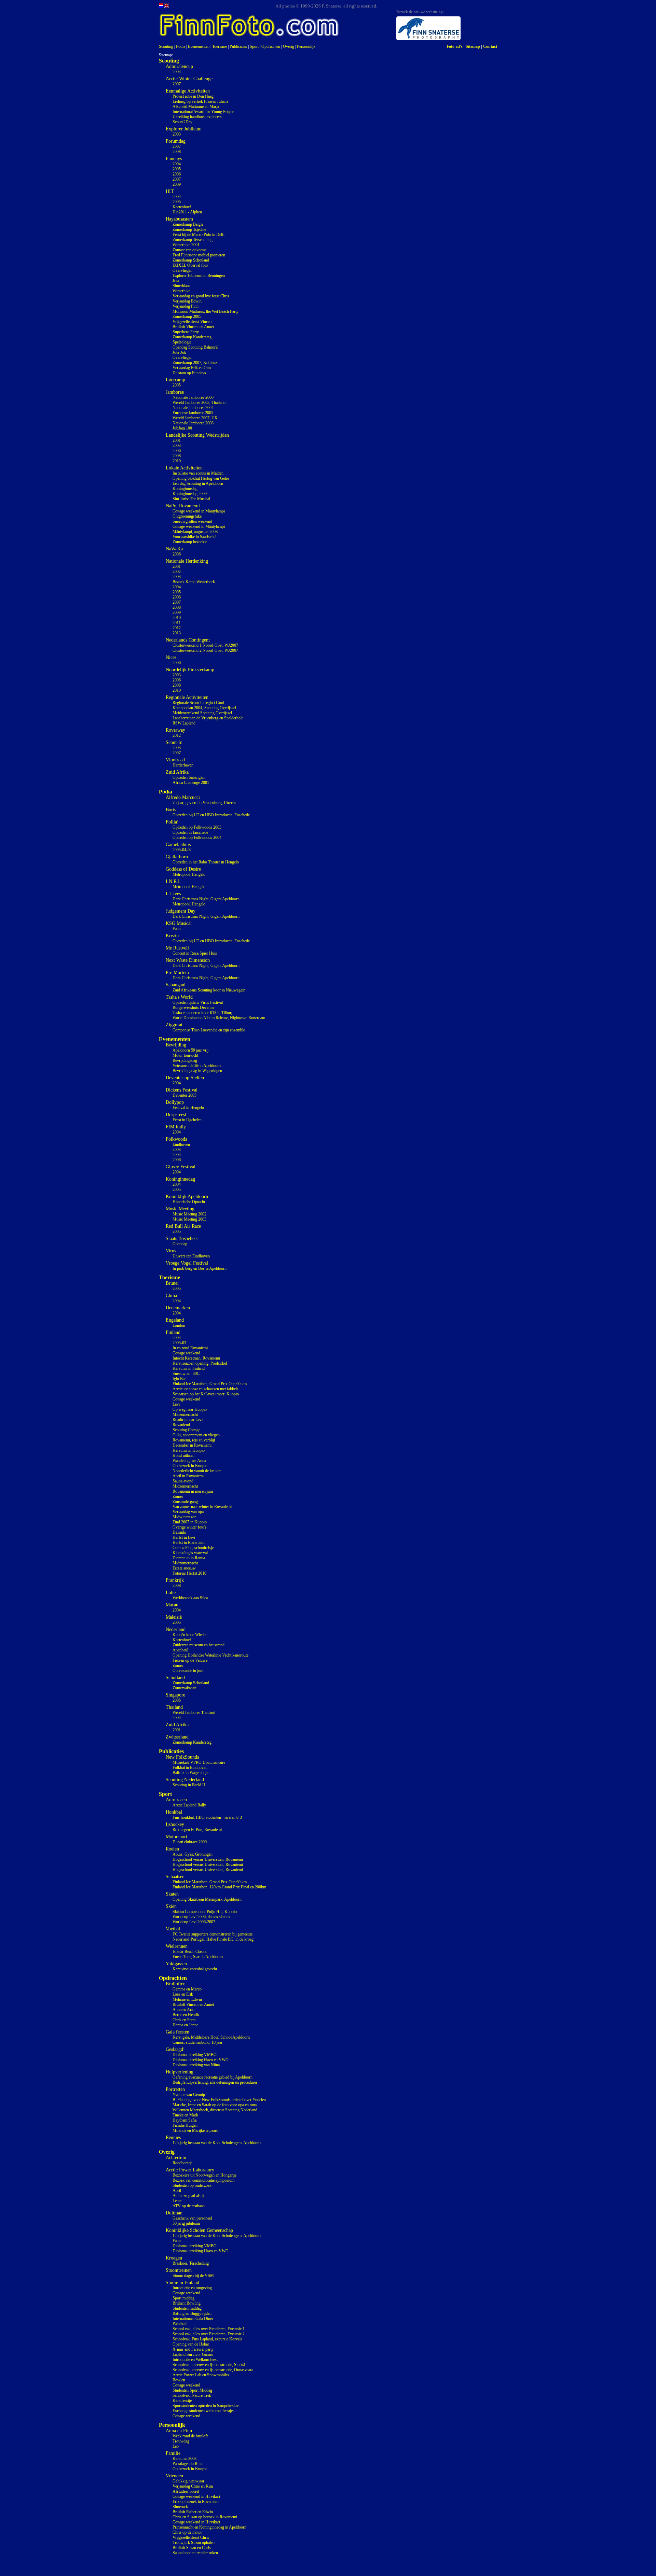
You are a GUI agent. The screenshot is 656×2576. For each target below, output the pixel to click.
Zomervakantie (184, 1688)
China (171, 1296)
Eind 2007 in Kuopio (190, 1522)
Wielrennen (177, 1946)
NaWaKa (174, 549)
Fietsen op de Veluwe (190, 1660)
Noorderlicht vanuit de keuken (197, 1471)
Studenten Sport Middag (192, 2390)
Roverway (175, 730)
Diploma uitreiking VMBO (195, 2055)
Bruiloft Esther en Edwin (193, 2512)
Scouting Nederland (185, 1780)
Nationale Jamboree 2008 (193, 423)
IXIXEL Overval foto (190, 265)
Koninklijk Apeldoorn (187, 1196)
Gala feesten (177, 2032)
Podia (181, 46)
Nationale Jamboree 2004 (193, 408)
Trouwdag (181, 2441)
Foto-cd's (455, 46)
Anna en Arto (183, 2010)
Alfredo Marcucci (183, 797)
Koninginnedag (185, 489)
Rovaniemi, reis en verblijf (194, 1440)
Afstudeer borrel (186, 2491)
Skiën (171, 1906)
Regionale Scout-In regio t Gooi (198, 703)
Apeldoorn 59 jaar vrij (190, 1050)
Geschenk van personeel (192, 2218)
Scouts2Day (182, 122)
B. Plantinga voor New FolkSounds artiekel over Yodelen (219, 2100)
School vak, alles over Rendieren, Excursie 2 (209, 2334)
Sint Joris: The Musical (191, 499)
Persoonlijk (306, 46)
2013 (177, 633)
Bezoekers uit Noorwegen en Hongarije (204, 2175)
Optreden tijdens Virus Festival (198, 1002)
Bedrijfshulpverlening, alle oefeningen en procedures (215, 2082)
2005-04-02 (182, 850)
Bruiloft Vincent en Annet (193, 327)
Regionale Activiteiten (187, 697)
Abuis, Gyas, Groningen (193, 1854)
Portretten (175, 2089)
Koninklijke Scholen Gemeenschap (199, 2230)
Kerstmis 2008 (184, 2459)
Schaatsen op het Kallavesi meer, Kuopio (206, 1394)
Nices (171, 657)
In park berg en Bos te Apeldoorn (200, 1268)
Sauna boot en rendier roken (195, 2553)
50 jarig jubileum (186, 2223)
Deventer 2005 (184, 1095)
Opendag (180, 1244)
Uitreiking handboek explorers (197, 117)
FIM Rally (176, 1127)
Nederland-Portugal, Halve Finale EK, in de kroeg (213, 1939)
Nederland (176, 1629)
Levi (176, 1404)
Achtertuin (176, 2158)
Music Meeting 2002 (189, 1214)
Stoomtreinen (179, 2270)
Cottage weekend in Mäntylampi (199, 511)
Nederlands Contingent (188, 640)
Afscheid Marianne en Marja (196, 107)
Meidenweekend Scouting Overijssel (202, 713)
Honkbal (174, 1812)
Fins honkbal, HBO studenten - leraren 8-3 (207, 1817)
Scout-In (174, 742)
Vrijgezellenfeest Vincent (193, 322)
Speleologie (182, 342)
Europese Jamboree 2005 (193, 413)
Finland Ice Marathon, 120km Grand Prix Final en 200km (219, 1887)
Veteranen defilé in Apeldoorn (197, 1066)
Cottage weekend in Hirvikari (196, 2496)
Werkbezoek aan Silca (190, 1598)
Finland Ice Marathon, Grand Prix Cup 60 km (210, 1384)
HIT (170, 191)
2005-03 (179, 1343)
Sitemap (473, 46)
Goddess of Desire (183, 869)
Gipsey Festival (181, 1167)
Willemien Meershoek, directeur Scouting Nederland (215, 2110)
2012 (177, 628)
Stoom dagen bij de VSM (193, 2276)
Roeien (172, 1849)
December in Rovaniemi (192, 1445)
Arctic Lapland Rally (189, 1805)
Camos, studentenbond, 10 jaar (197, 2042)
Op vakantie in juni (188, 1671)
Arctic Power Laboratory (190, 2170)
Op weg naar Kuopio (190, 1409)
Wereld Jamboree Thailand (194, 1713)
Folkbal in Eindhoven (190, 1768)
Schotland (175, 1678)
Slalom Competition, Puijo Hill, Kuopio (205, 1912)
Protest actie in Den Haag (193, 96)
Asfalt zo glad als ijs (189, 2196)
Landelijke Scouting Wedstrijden (197, 435)
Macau (172, 1605)
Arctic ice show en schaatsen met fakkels (206, 1389)
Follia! (172, 822)
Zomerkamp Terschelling (193, 240)
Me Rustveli (177, 948)
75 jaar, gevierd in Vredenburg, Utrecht (204, 803)
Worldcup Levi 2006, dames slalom (201, 1917)
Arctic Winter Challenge (189, 79)
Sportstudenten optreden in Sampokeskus (206, 2406)
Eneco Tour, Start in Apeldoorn (198, 1957)
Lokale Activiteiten (184, 468)
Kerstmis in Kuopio (189, 1450)
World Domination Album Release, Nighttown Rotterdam (219, 1018)
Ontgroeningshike (187, 516)
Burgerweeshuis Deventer (194, 1008)
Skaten (172, 1894)
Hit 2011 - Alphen (187, 212)
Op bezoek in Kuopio (190, 1466)
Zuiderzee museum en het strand (199, 1645)
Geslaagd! (175, 2049)
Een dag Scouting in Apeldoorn (198, 483)
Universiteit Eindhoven (191, 1256)
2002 (177, 572)
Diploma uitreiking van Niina (196, 2065)
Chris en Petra (184, 2020)
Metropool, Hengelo (189, 874)
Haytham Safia (184, 2120)
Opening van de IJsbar (191, 2344)
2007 (177, 84)
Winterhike (181, 291)
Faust (177, 929)
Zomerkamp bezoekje (190, 542)
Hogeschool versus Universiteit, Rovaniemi (208, 1859)
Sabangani (176, 985)
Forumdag (176, 141)
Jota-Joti (179, 352)
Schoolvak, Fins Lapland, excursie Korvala (207, 2339)
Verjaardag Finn (186, 306)
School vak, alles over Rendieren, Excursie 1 (209, 2329)
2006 (177, 174)
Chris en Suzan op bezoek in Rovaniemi (205, 2517)
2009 (177, 184)
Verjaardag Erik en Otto (192, 368)
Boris (171, 810)
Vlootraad (175, 760)
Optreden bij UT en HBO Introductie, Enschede (211, 815)
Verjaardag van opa (188, 1512)
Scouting (166, 46)
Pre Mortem (177, 973)
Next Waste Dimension (188, 960)
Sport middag (183, 2298)
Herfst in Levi (184, 1537)
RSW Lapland (184, 723)
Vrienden (174, 2476)
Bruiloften (176, 1984)
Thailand (174, 1707)
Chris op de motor (187, 2532)
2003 (177, 134)
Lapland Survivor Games (193, 2354)
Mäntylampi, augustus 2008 (195, 532)
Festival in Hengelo (188, 1108)
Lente (177, 2201)
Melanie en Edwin (187, 1999)
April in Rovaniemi (188, 1476)
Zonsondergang (185, 1502)
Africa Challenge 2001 (191, 783)
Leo (176, 2446)
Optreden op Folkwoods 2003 (197, 827)
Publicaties (238, 46)
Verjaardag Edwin (187, 301)
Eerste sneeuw (184, 1568)
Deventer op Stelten (185, 1078)
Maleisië (174, 1617)
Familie (173, 2453)
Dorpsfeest (176, 1115)
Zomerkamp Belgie (188, 224)
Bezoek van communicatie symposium (203, 2180)
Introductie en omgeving (192, 2288)
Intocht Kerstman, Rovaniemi (196, 1358)
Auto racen (176, 1800)
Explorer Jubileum (184, 129)
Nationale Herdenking (187, 561)
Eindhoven (181, 1144)
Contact (490, 46)
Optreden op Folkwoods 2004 (197, 837)
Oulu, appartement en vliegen (196, 1435)
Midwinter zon (184, 1517)
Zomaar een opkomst (189, 250)
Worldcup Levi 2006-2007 (194, 1922)
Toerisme (220, 46)
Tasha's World (179, 997)
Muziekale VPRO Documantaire (199, 1762)
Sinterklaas (181, 286)
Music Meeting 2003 (189, 1219)
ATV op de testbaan (189, 2206)
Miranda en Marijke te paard (195, 2130)
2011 (177, 623)
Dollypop (175, 1102)
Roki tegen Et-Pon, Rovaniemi (197, 1830)
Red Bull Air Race (183, 1226)
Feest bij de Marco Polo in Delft (199, 235)
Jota (176, 281)
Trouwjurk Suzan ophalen (194, 2543)
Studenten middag (187, 2308)
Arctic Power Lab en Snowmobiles (201, 2375)
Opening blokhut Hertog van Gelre (201, 478)
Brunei (172, 1283)
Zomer (178, 1496)
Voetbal (173, 1929)
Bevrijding (176, 1045)
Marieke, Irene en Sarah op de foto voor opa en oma (215, 2105)
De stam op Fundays (189, 373)
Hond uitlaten (183, 1455)
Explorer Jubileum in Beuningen (199, 276)
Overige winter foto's (190, 1527)
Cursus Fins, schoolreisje (193, 1548)
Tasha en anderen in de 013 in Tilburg (203, 1013)
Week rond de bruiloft (190, 2436)
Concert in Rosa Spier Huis (195, 953)
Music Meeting (180, 1209)
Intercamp (175, 380)
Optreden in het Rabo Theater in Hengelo (206, 862)
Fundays (174, 159)
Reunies (173, 2137)
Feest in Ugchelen (187, 1120)
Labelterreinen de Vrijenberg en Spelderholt (208, 718)
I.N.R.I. (173, 881)
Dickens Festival (182, 1090)
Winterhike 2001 (186, 245)
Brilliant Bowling (187, 2303)
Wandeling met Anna (189, 1461)
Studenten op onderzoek (192, 2185)
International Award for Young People (203, 112)
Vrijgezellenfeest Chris (191, 2537)
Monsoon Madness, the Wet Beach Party (206, 311)
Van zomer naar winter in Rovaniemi (202, 1507)
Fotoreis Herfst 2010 (189, 1573)
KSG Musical (179, 923)
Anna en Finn (179, 2431)
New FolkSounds (182, 1757)
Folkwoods (176, 1139)
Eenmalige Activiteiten (188, 91)
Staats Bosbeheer (182, 1238)
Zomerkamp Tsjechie (189, 229)
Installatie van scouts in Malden (198, 473)
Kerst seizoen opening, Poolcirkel (200, 1363)
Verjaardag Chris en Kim (193, 2486)
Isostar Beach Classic (190, 1952)
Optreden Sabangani (189, 777)
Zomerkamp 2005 (187, 316)
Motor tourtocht (185, 1055)
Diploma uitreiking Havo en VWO (201, 2060)
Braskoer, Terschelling (191, 2263)
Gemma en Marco (187, 1989)
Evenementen (199, 46)
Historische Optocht (189, 1202)
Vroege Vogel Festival (187, 1263)
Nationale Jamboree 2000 (193, 397)
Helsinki (179, 1532)
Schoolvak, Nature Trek (192, 2395)
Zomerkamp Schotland (191, 260)
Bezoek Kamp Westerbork (194, 582)
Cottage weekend (186, 1353)
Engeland (175, 1320)
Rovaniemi (181, 1425)
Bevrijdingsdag (185, 1060)
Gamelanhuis (178, 844)
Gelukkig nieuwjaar (188, 2481)
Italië (171, 1593)
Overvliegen (182, 270)
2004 (177, 72)
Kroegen (174, 2258)
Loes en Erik (183, 1994)
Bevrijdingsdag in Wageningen (197, 1071)
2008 (177, 152)
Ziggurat (174, 1025)
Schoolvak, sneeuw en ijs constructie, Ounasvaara (213, 2370)
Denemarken (178, 1308)
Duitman (174, 2213)
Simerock (180, 2507)
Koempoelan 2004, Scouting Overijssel (204, 708)
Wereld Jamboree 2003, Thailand (199, 403)
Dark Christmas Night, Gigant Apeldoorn (206, 899)
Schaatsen (175, 1877)
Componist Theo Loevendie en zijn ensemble (209, 1030)
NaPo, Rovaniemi (183, 506)
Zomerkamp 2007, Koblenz (195, 363)
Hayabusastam (179, 219)
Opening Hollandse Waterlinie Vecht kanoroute (210, 1655)
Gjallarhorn (177, 857)
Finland (173, 1332)
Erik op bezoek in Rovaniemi (196, 2502)
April (177, 2191)
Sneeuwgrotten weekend (192, 521)
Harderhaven (183, 765)
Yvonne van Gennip (189, 2095)
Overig (289, 46)
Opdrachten (271, 46)
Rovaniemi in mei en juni (193, 1491)
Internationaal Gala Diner (193, 2319)
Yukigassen (176, 1964)
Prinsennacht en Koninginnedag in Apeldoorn (209, 2527)
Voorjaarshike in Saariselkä (194, 537)
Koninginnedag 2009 (190, 494)
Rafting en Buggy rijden (192, 2313)
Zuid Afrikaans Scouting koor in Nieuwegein (209, 990)
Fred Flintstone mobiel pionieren (199, 255)
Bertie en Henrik (186, 2015)
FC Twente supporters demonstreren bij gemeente (213, 1934)
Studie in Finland (182, 2283)
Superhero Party (186, 332)
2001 (177, 440)
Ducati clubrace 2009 (190, 1842)
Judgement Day (181, 911)
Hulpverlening (180, 2072)
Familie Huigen (185, 2125)
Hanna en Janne (185, 2025)
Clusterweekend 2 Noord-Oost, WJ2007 (205, 650)
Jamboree (175, 392)
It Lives (173, 894)
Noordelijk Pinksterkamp (190, 670)
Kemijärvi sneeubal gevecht (195, 1969)
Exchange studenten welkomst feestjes (203, 2411)
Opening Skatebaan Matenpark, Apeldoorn (207, 1899)
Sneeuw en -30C (186, 1374)
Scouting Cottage (186, 1430)
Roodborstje (182, 2163)
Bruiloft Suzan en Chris (192, 2548)
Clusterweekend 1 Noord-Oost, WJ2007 (205, 645)
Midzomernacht (185, 1414)
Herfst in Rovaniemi (189, 1543)
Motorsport (176, 1837)
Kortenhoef (182, 207)
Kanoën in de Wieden (190, 1635)
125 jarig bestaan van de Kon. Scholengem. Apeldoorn (217, 2143)
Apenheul (180, 1650)
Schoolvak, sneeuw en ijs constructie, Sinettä (209, 2365)
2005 (177, 169)
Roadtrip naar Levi (188, 1420)
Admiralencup (179, 66)
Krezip (172, 936)
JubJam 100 (182, 428)
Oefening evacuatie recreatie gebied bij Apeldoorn (213, 2077)
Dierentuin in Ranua (189, 1558)
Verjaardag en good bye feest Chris (201, 296)
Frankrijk (175, 1580)
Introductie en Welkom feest (195, 2360)
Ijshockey (175, 1824)
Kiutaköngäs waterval (190, 1553)
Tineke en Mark (185, 2115)
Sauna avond (183, 1481)
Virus (171, 1251)
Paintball (180, 2324)
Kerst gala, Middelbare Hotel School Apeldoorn (211, 2037)
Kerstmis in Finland (189, 1368)
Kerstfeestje (182, 2401)
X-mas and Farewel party (193, 2349)
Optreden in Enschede (190, 832)
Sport (254, 46)
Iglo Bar (179, 1379)
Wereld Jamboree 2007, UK (195, 418)
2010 (177, 461)
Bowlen (179, 2380)
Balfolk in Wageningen (191, 1773)
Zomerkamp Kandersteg (192, 337)
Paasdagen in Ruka (188, 2464)
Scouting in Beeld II (189, 1785)
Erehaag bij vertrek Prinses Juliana (200, 101)
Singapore (175, 1695)
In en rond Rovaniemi (190, 1348)
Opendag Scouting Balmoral (195, 347)
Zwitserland (177, 1737)
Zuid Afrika (177, 772)
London (179, 1325)
